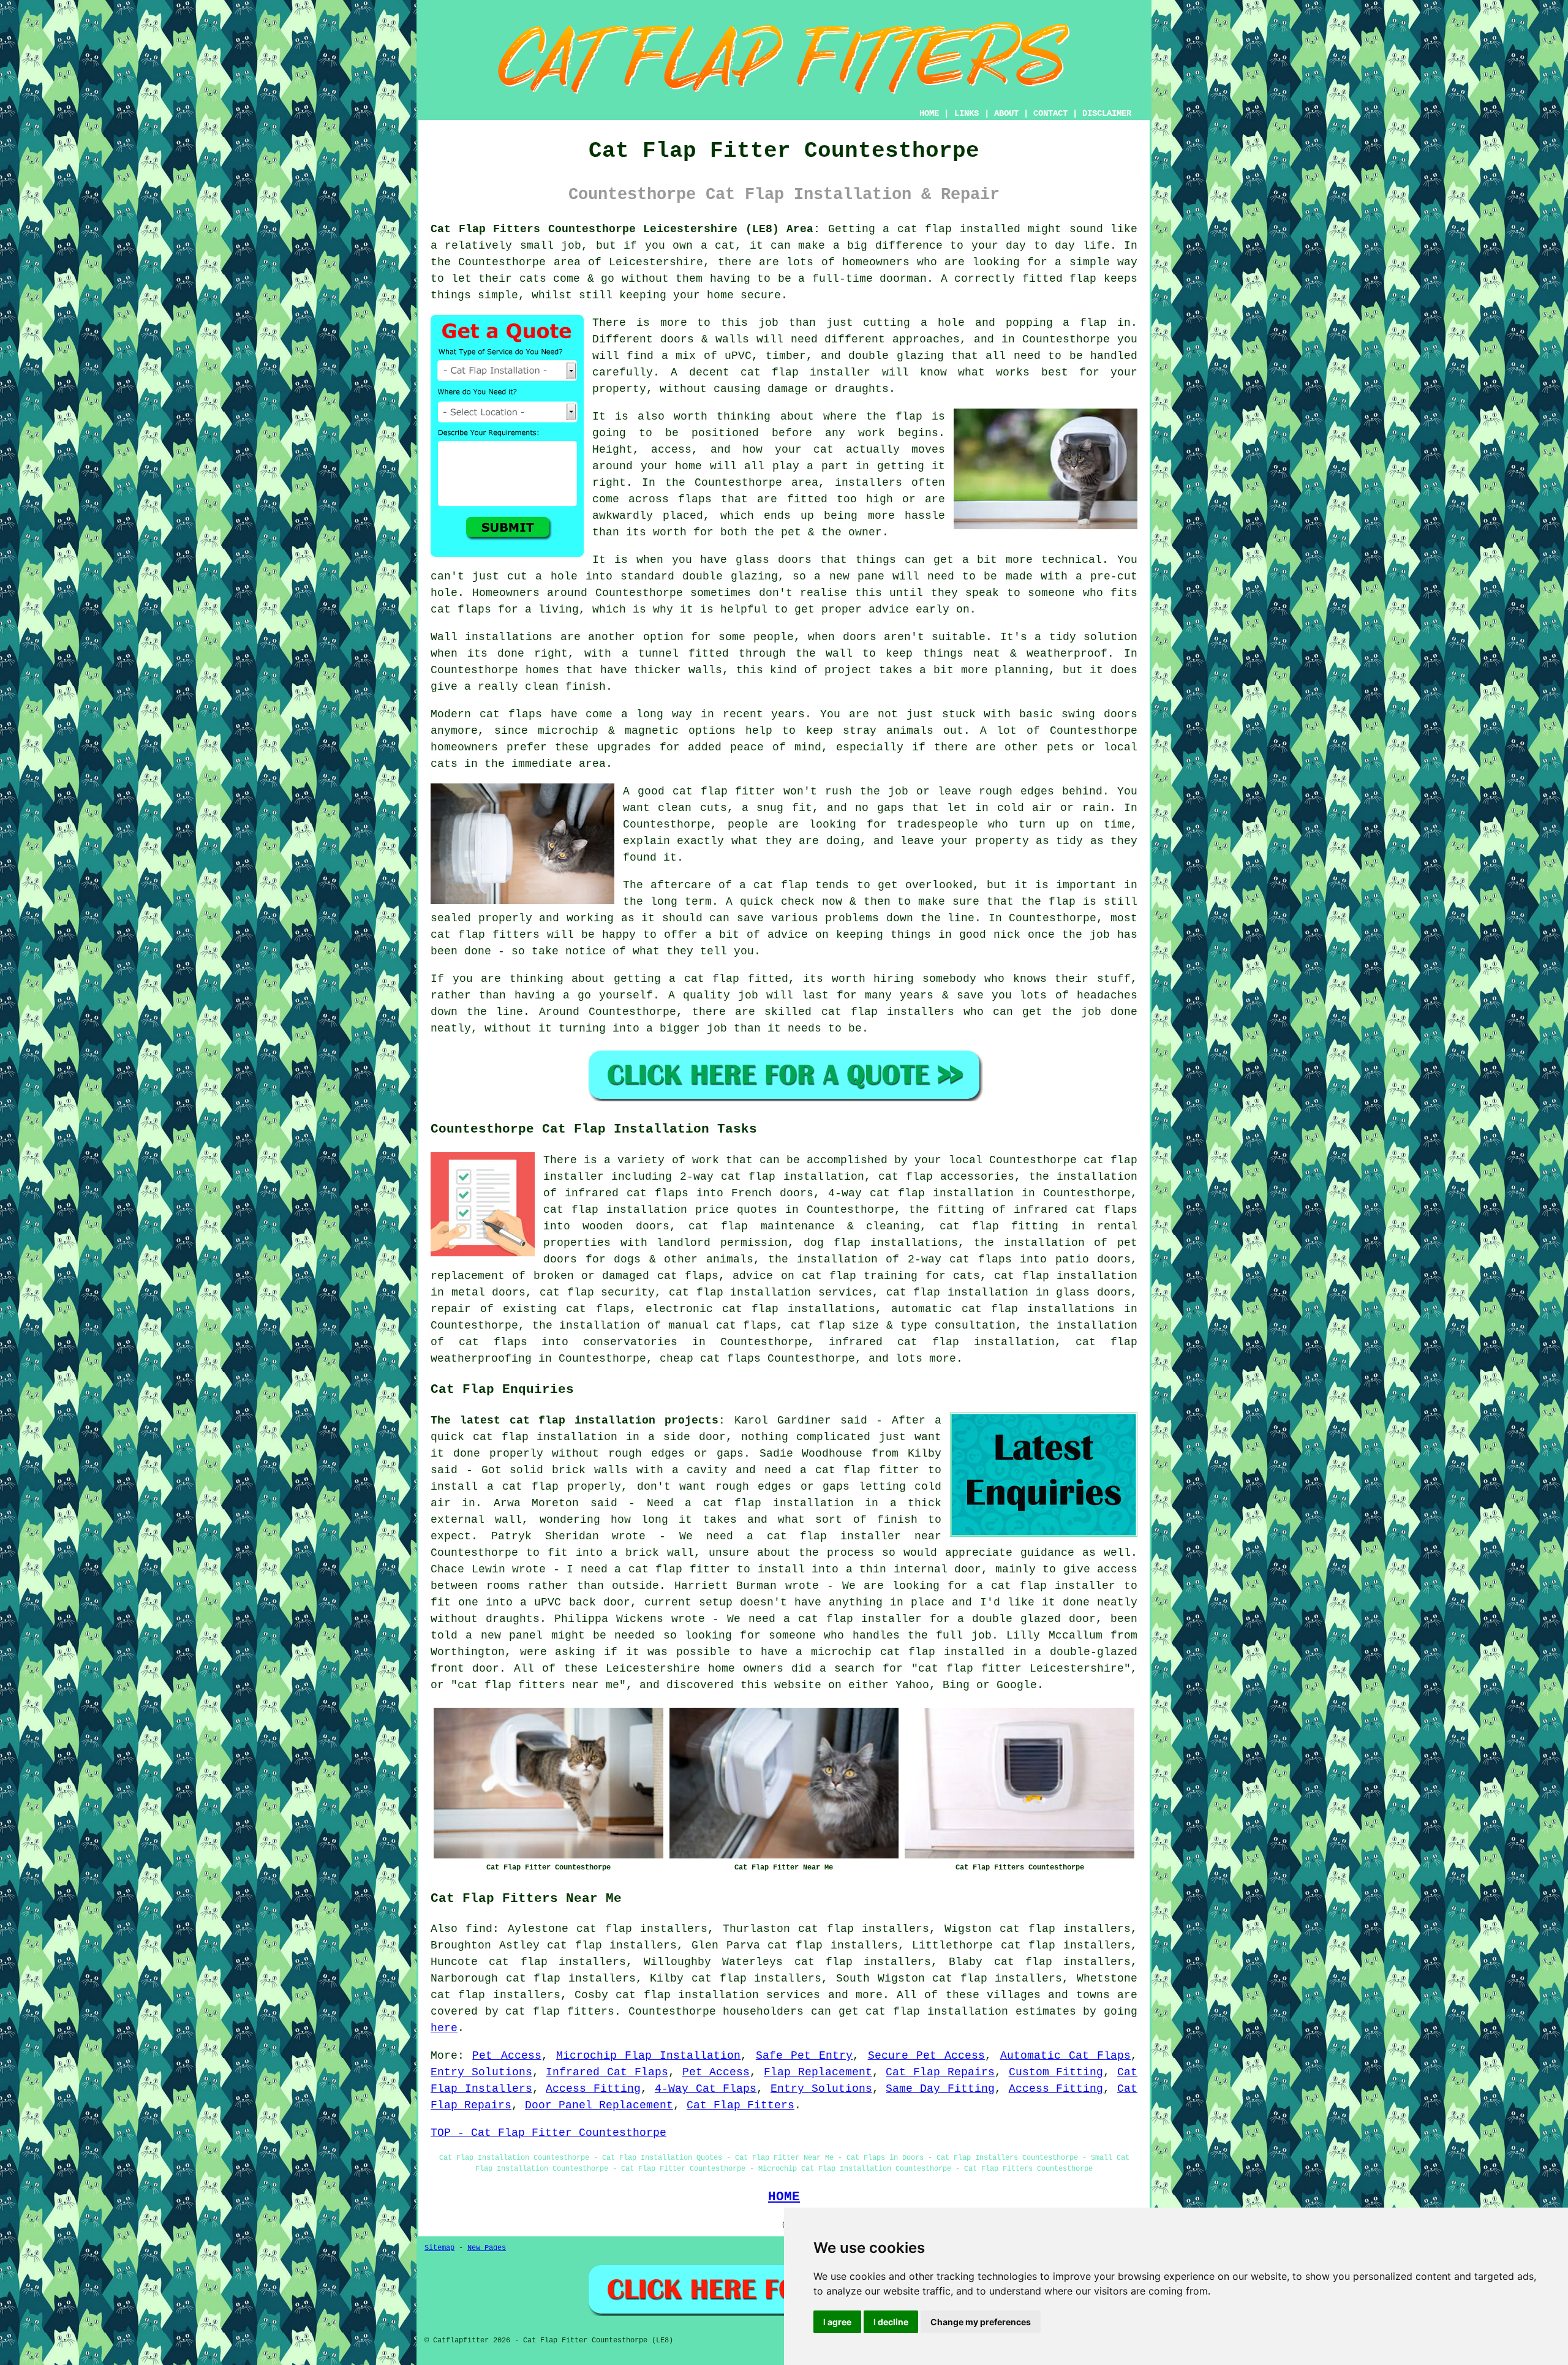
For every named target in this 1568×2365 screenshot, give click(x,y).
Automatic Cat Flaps (1066, 2056)
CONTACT (1050, 113)
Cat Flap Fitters (741, 2105)
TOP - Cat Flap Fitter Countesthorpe (548, 2133)
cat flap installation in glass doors (1008, 1292)
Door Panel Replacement (599, 2105)
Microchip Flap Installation (649, 2056)
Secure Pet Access (927, 2056)
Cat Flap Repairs (940, 2072)
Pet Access (507, 2056)
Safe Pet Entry (805, 2056)
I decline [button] (891, 2322)
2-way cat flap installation (772, 1177)
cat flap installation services (718, 1995)
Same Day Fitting (940, 2089)
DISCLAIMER (1107, 113)
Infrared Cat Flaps (607, 2072)
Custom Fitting (1056, 2072)
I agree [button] (837, 2322)
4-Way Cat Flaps (706, 2089)
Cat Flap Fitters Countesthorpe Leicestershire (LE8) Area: (625, 229)
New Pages (487, 2248)
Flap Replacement (818, 2072)
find (479, 1929)
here (444, 2028)
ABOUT (1006, 113)
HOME (929, 113)
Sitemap (439, 2248)
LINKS (967, 113)
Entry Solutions (481, 2072)
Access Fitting (593, 2089)
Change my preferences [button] (981, 2322)
